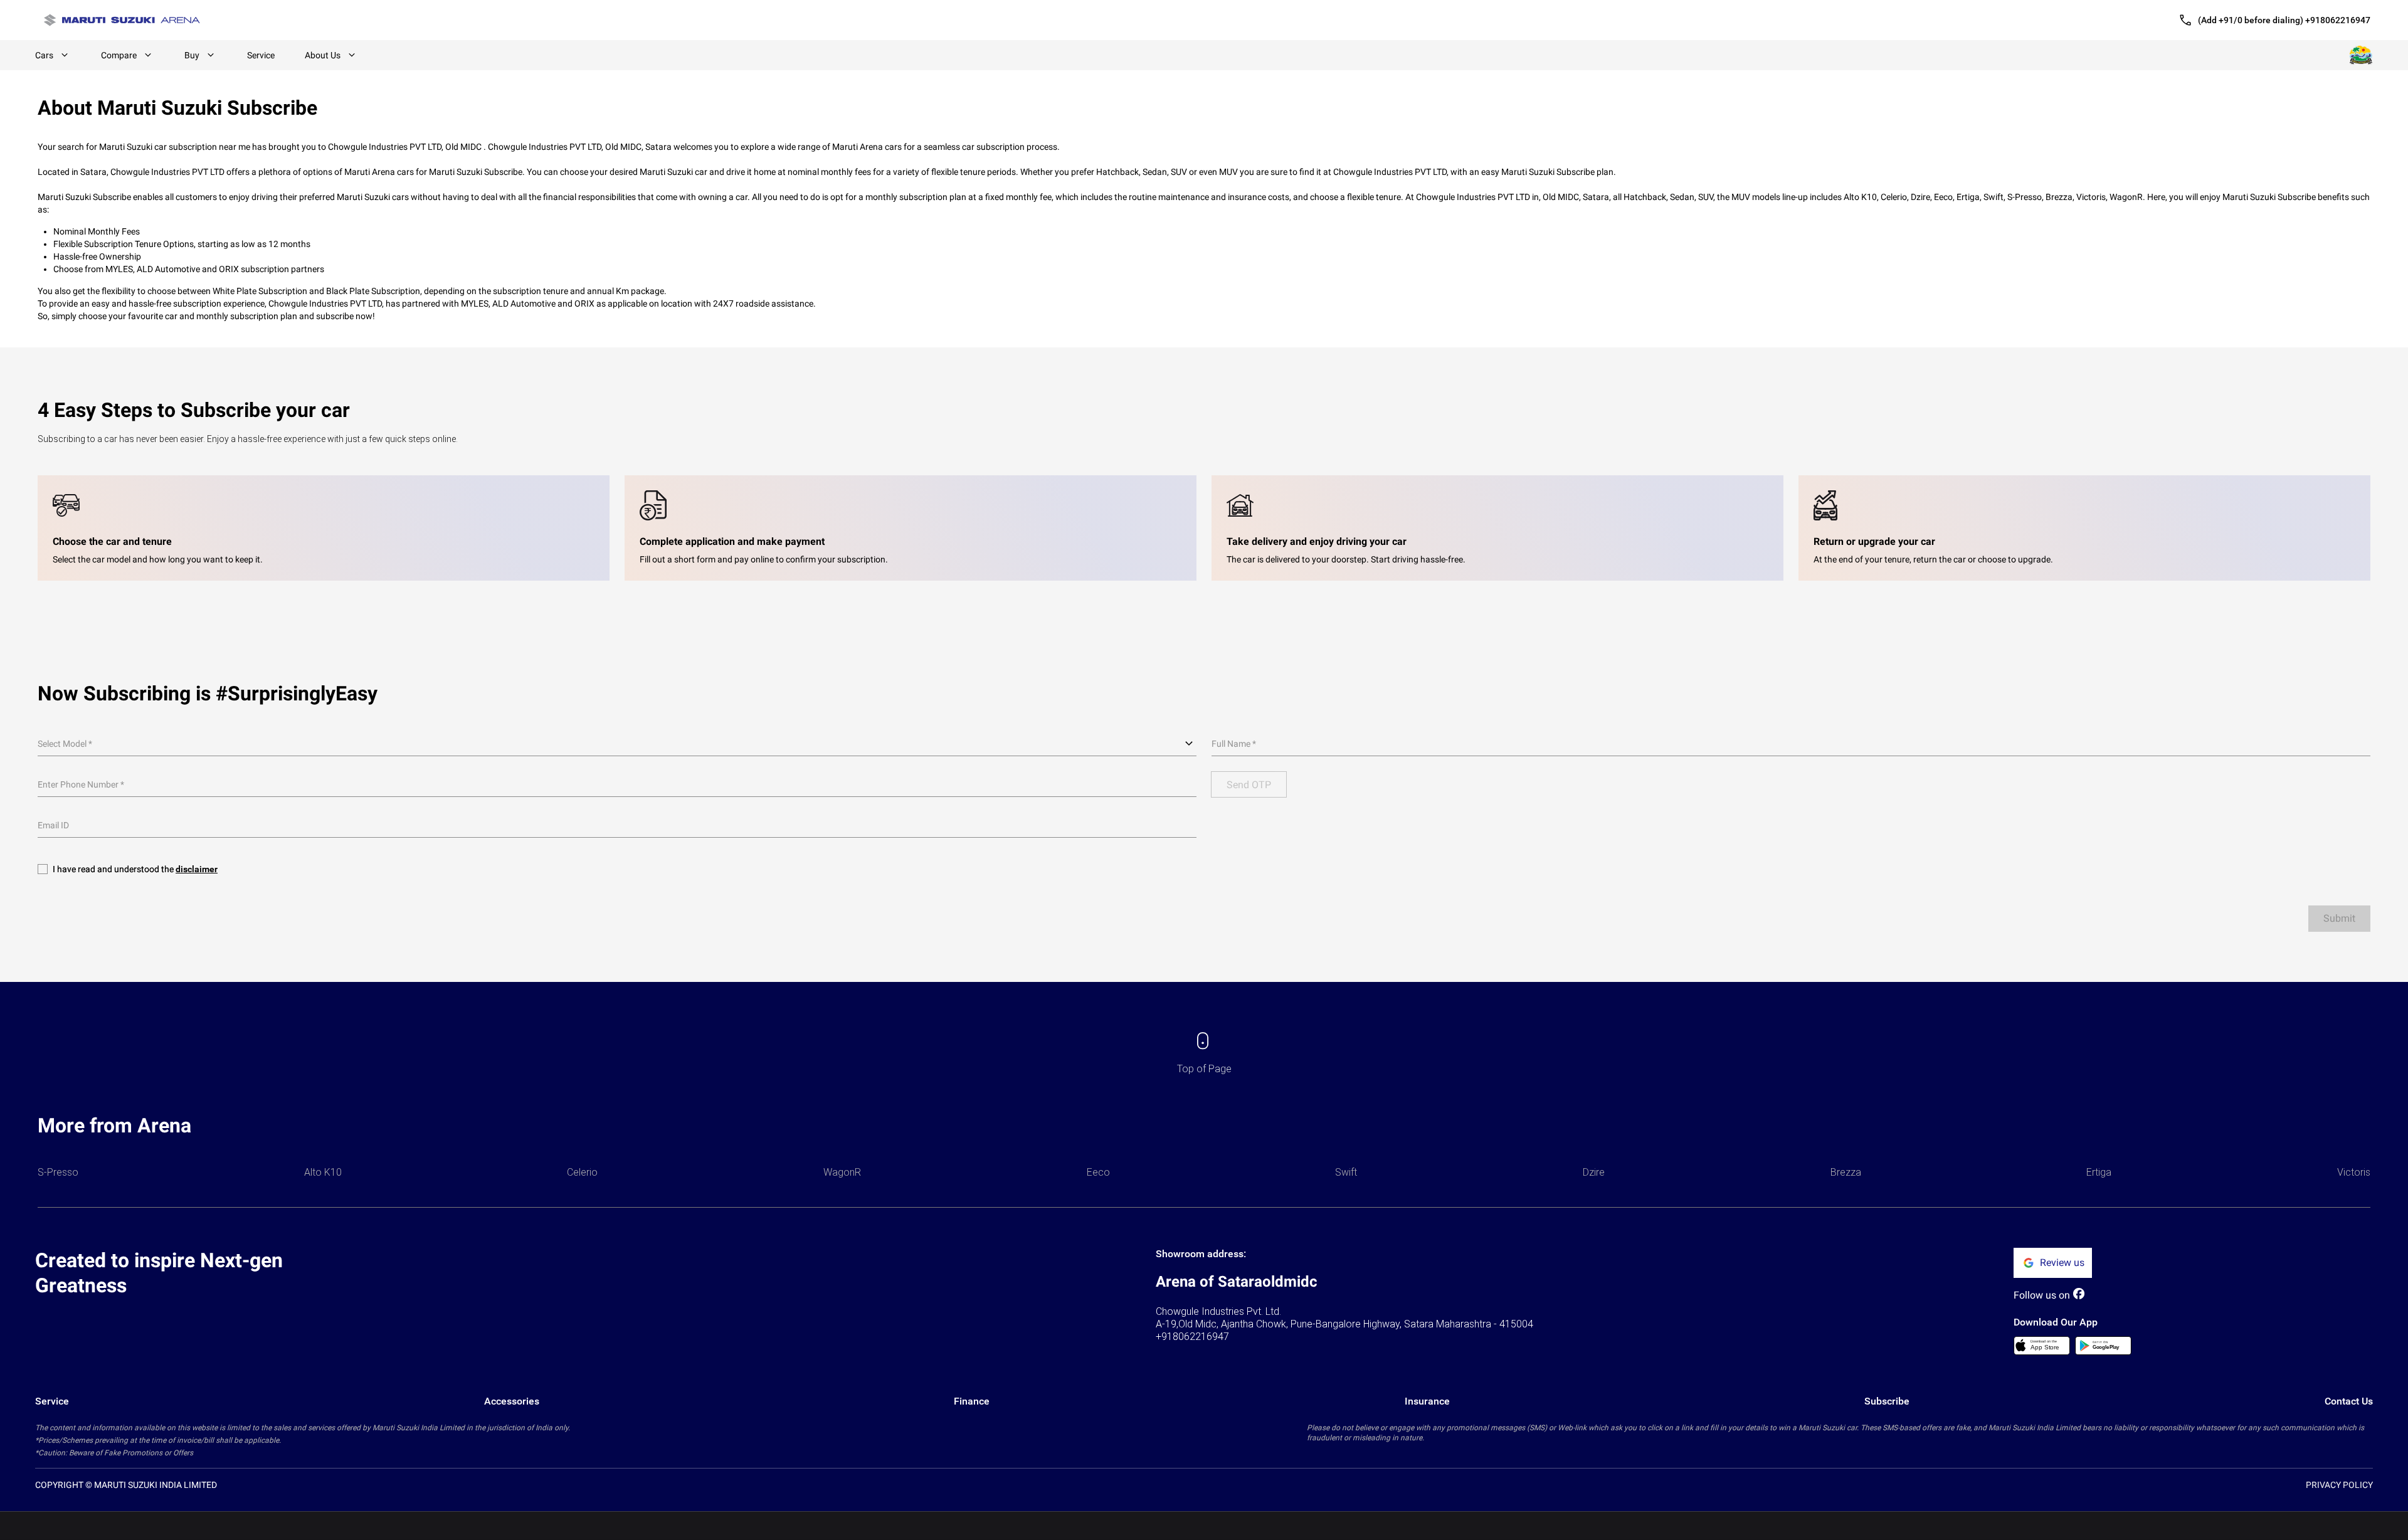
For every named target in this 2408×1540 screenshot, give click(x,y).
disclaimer (197, 869)
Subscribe (1887, 1401)
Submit (2339, 918)
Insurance (1427, 1401)
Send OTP (1249, 785)
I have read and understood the (135, 869)
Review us (2062, 1263)
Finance (972, 1401)
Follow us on (2042, 1295)
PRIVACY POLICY (2339, 1485)
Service (261, 55)
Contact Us (2349, 1401)
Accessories (512, 1401)
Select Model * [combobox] (65, 744)
